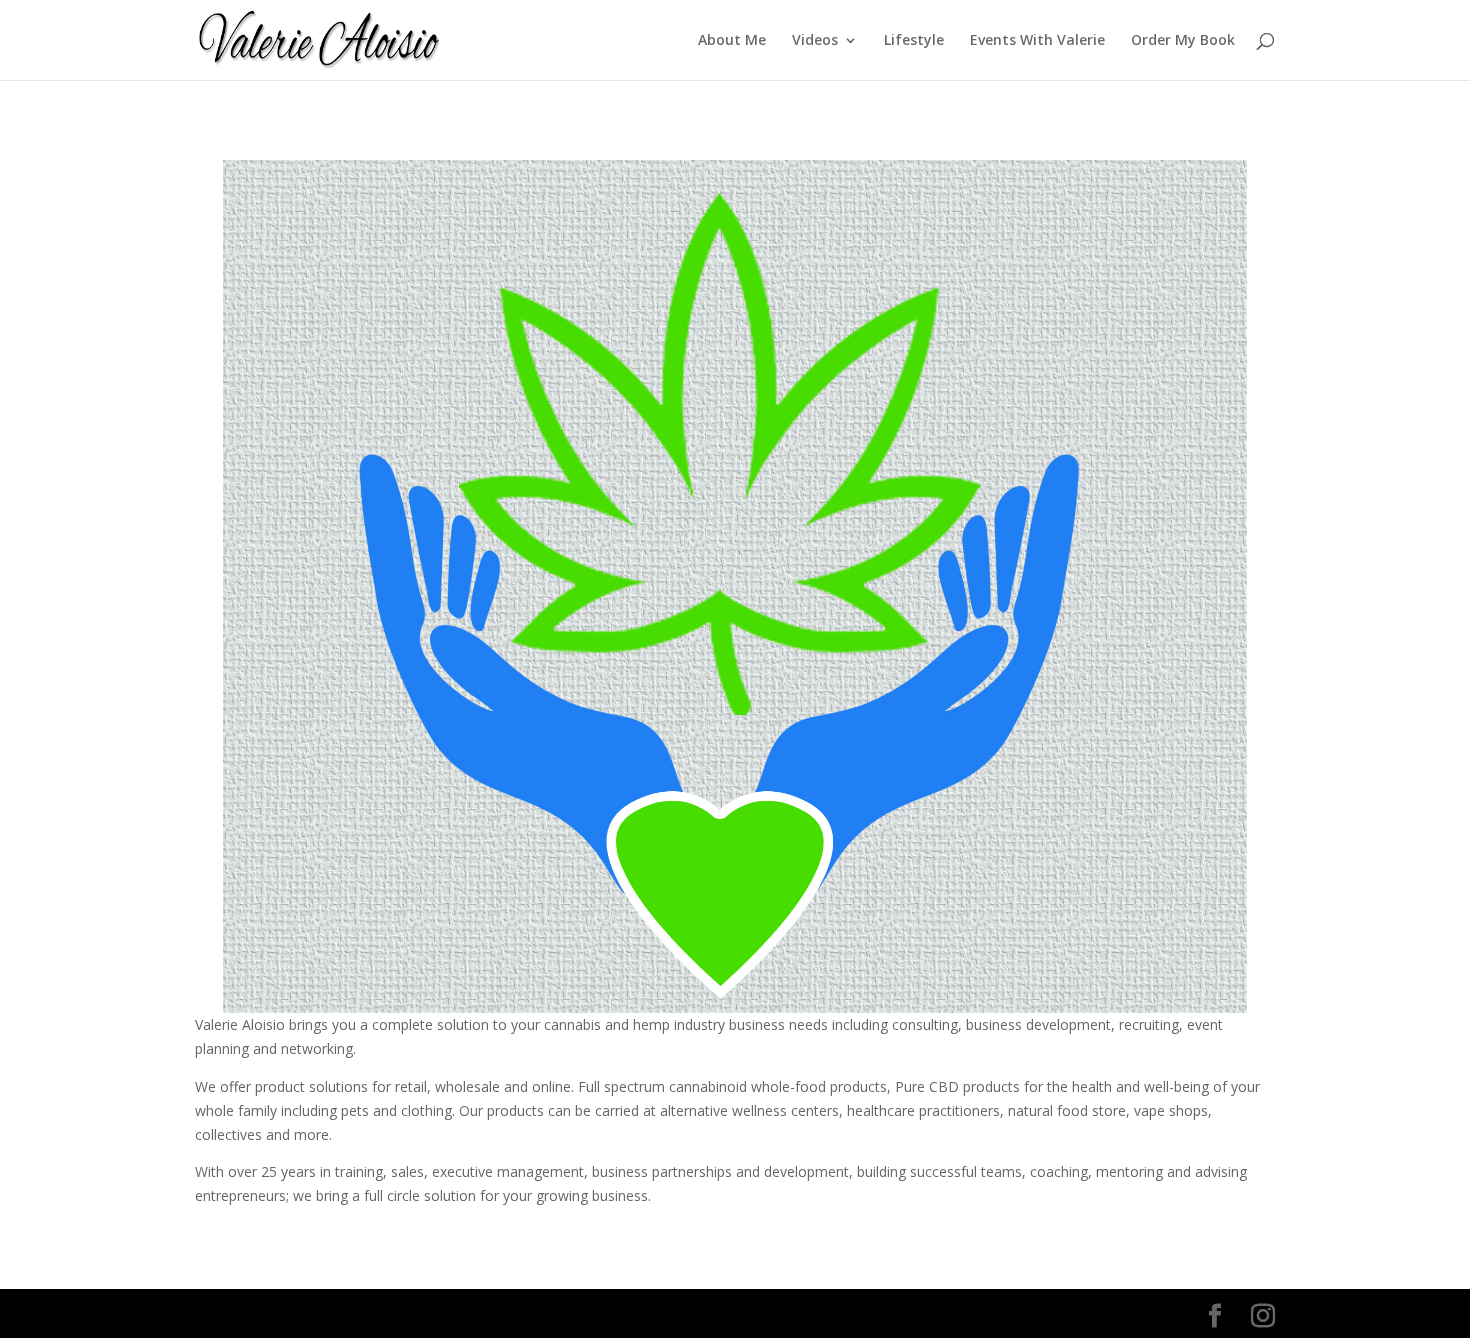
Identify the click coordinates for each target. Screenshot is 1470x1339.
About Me (732, 41)
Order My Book (1183, 41)
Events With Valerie (1037, 41)
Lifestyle (914, 41)
